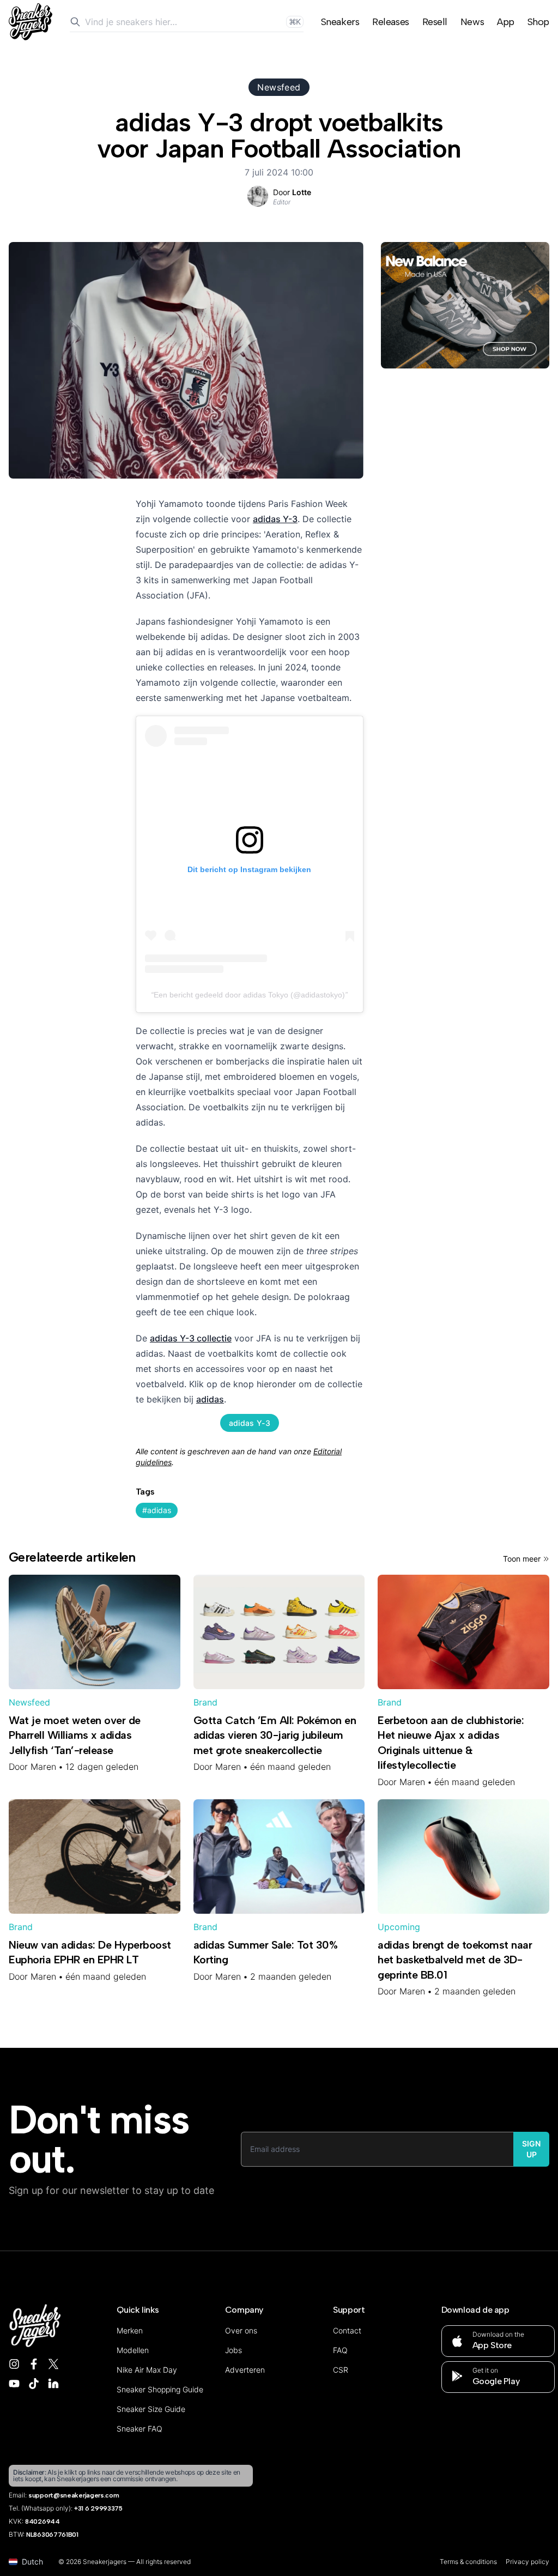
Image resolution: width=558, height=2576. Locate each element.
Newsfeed (279, 87)
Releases (390, 22)
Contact (347, 2330)
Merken (130, 2330)
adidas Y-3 (275, 519)
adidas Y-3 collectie (191, 1338)
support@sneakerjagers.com (74, 2495)
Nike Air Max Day (147, 2370)
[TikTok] (34, 2384)
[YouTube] (14, 2384)
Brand (205, 1702)
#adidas (157, 1510)
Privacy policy (527, 2562)
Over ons (241, 2330)
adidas (210, 1399)
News (472, 22)
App (506, 22)
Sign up (531, 2149)
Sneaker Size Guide (151, 2409)
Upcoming (399, 1927)
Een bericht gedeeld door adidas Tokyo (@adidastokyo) (249, 995)
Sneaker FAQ (139, 2429)
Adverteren (245, 2370)
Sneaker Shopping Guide (160, 2389)
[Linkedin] (53, 2384)
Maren (43, 1767)
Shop (538, 22)
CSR (341, 2370)
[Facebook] (34, 2364)
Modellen (133, 2350)
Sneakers (340, 22)
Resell (435, 22)
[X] (53, 2364)
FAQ (340, 2350)
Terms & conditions (468, 2562)
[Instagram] (14, 2364)
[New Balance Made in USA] (465, 305)
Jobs (233, 2350)
